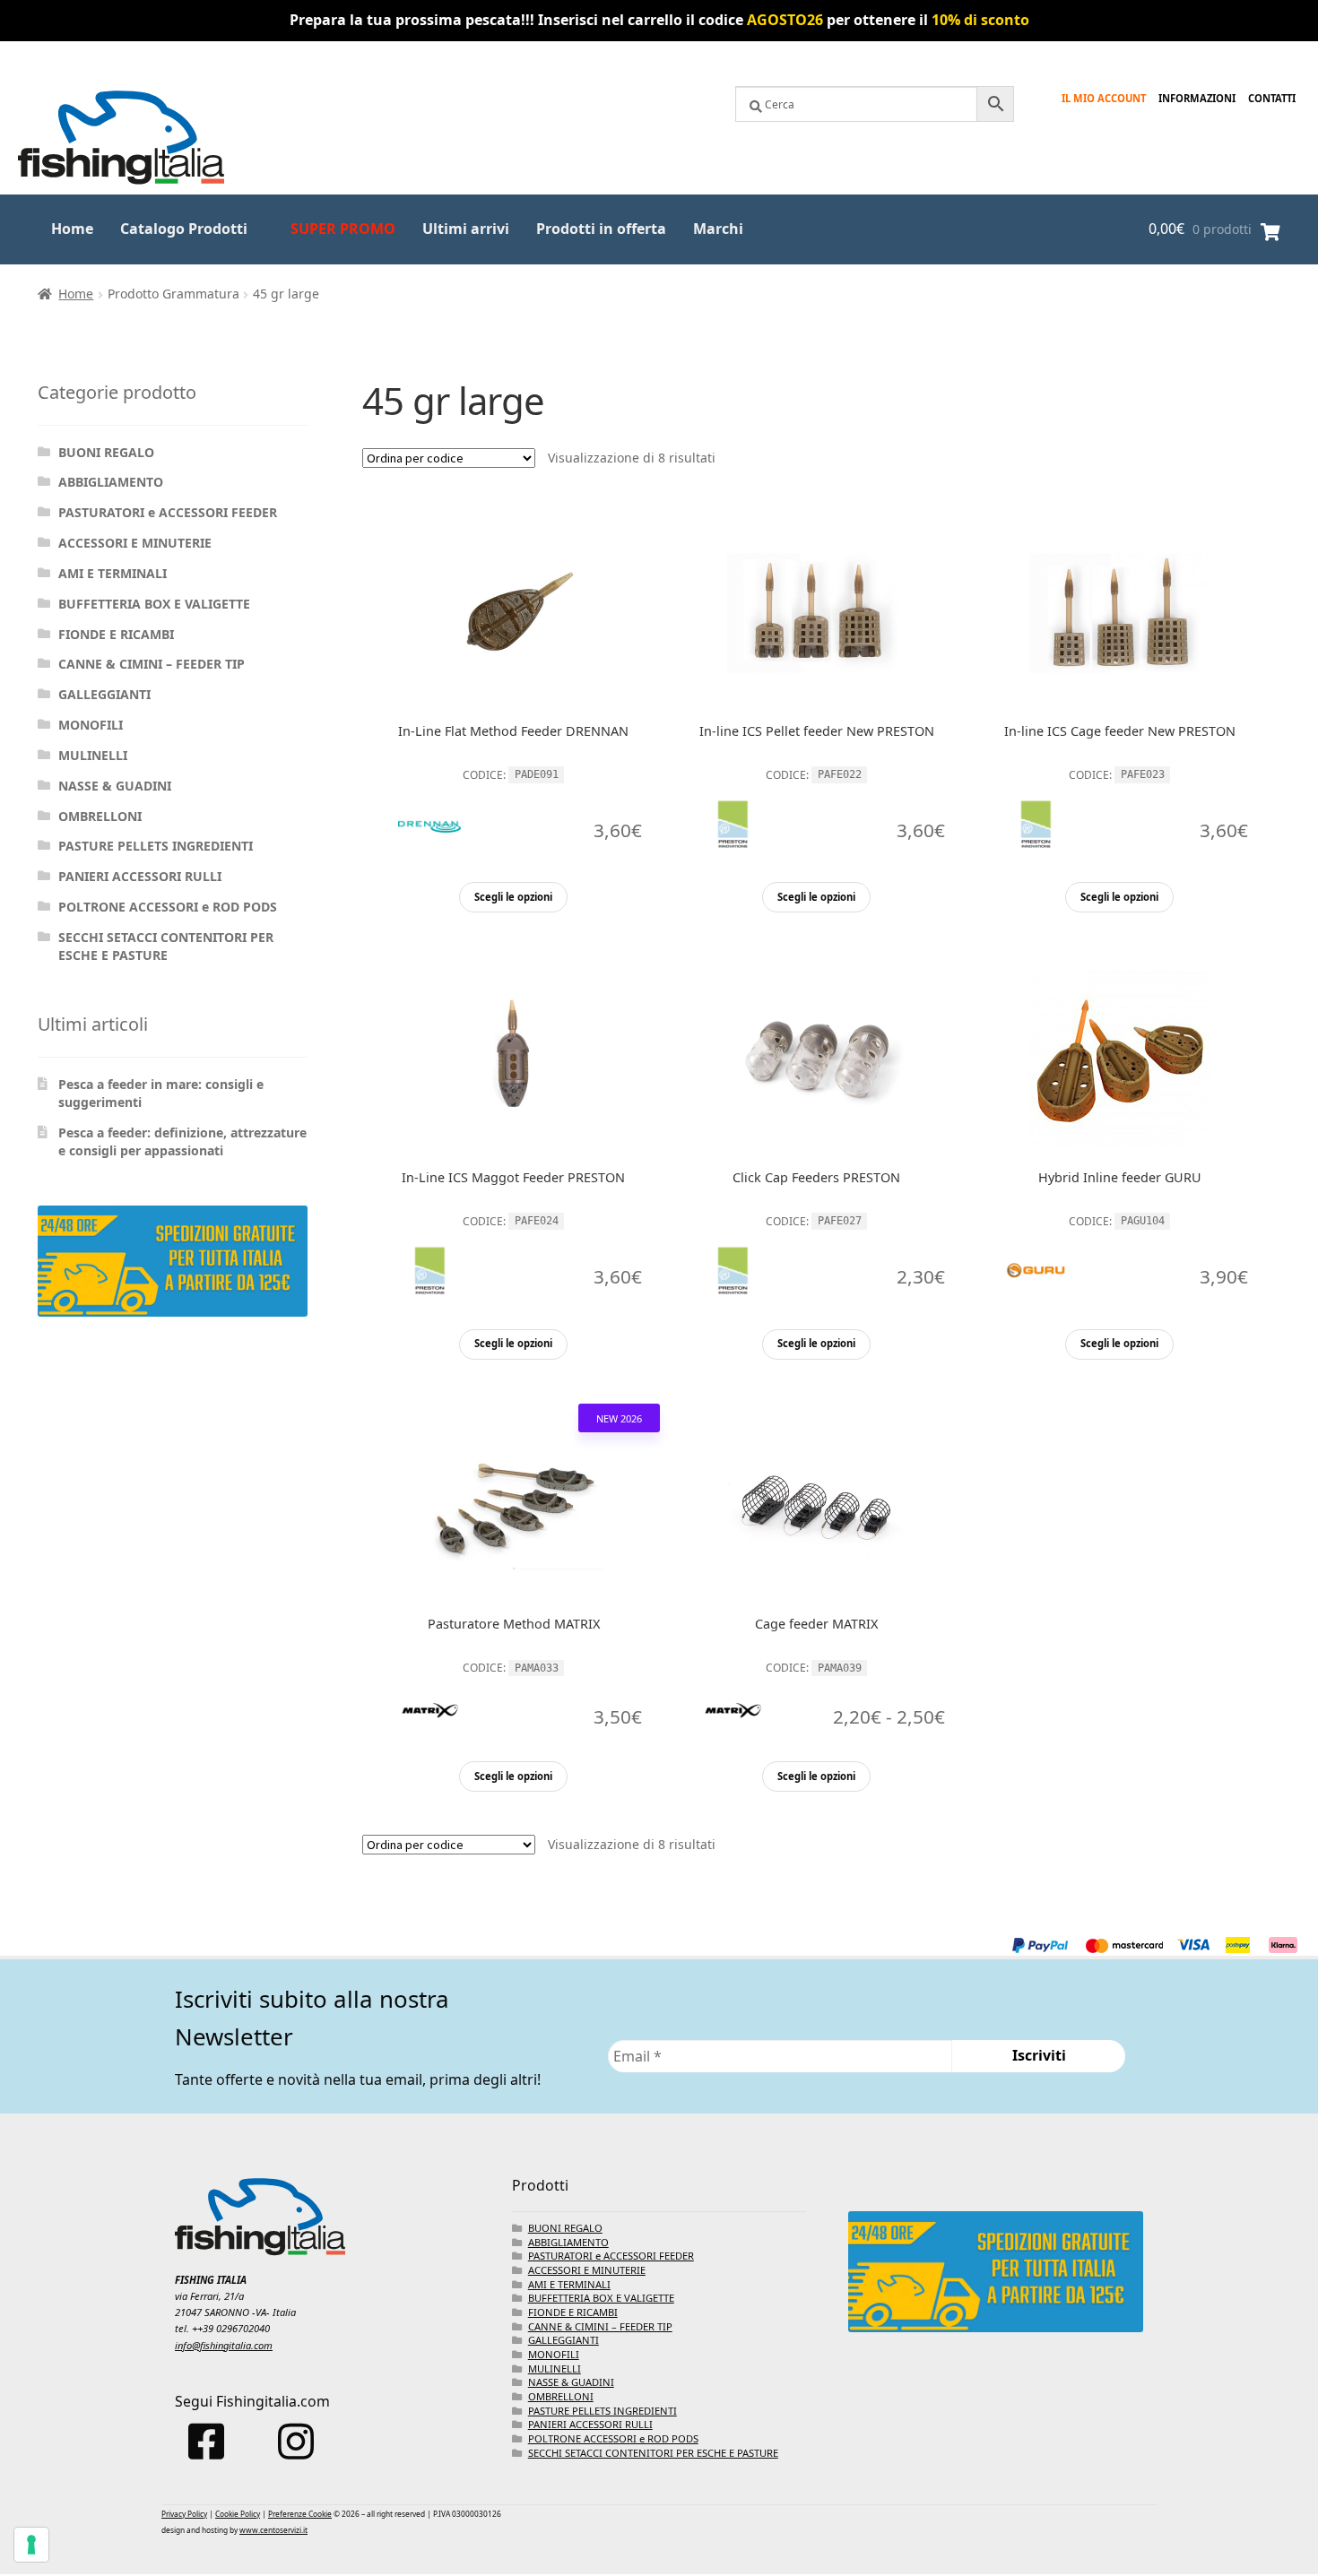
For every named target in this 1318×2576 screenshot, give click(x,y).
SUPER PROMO (343, 229)
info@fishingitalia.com (224, 2345)
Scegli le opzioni (513, 897)
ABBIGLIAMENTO (111, 482)
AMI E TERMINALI (113, 573)
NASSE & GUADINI (115, 786)
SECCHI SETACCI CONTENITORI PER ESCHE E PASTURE (166, 946)
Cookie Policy (238, 2514)
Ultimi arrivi (466, 229)
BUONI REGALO (106, 452)
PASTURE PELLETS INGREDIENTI (156, 846)
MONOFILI (91, 725)
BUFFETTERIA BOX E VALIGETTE (154, 604)
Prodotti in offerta (601, 229)
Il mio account (1104, 98)
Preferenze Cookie (300, 2514)
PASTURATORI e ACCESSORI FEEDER (168, 512)
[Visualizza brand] (429, 872)
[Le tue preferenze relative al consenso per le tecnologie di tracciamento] (31, 2545)
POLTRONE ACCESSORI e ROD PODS (168, 907)
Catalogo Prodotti (184, 229)
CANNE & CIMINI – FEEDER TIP (152, 664)
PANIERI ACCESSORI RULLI (140, 876)
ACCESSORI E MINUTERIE (135, 543)
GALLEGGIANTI (104, 694)
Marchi (718, 229)
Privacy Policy (184, 2514)
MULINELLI (93, 755)
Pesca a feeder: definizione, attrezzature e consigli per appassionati (182, 1141)
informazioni (1197, 98)
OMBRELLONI (100, 816)
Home (72, 229)
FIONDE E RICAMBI (116, 634)
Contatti (1272, 98)
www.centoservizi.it (273, 2530)
